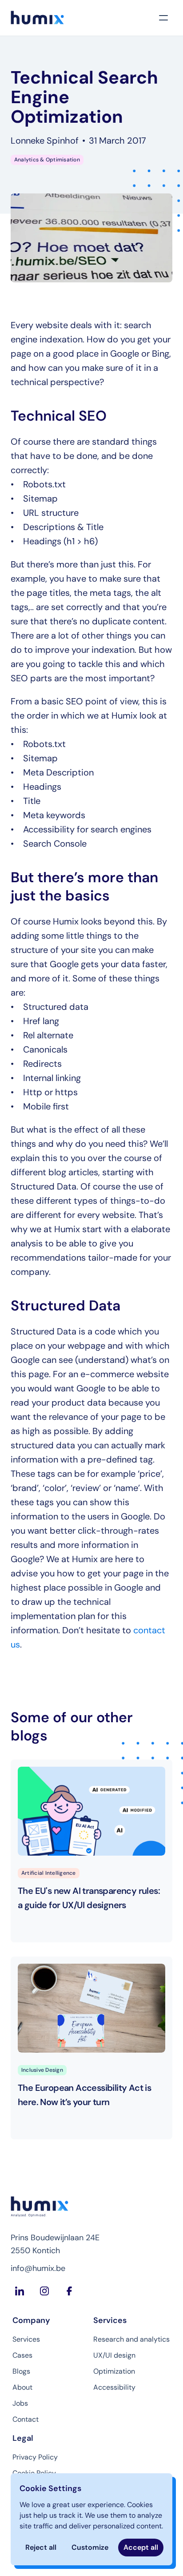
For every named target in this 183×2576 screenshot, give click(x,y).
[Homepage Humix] (37, 18)
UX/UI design (114, 2355)
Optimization (114, 2371)
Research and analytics (131, 2339)
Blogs (21, 2371)
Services (26, 2339)
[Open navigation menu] (163, 18)
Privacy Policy (35, 2457)
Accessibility (114, 2387)
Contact (26, 2419)
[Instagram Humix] (44, 2291)
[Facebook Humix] (69, 2291)
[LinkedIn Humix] (20, 2291)
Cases (22, 2355)
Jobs (20, 2403)
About (22, 2387)
